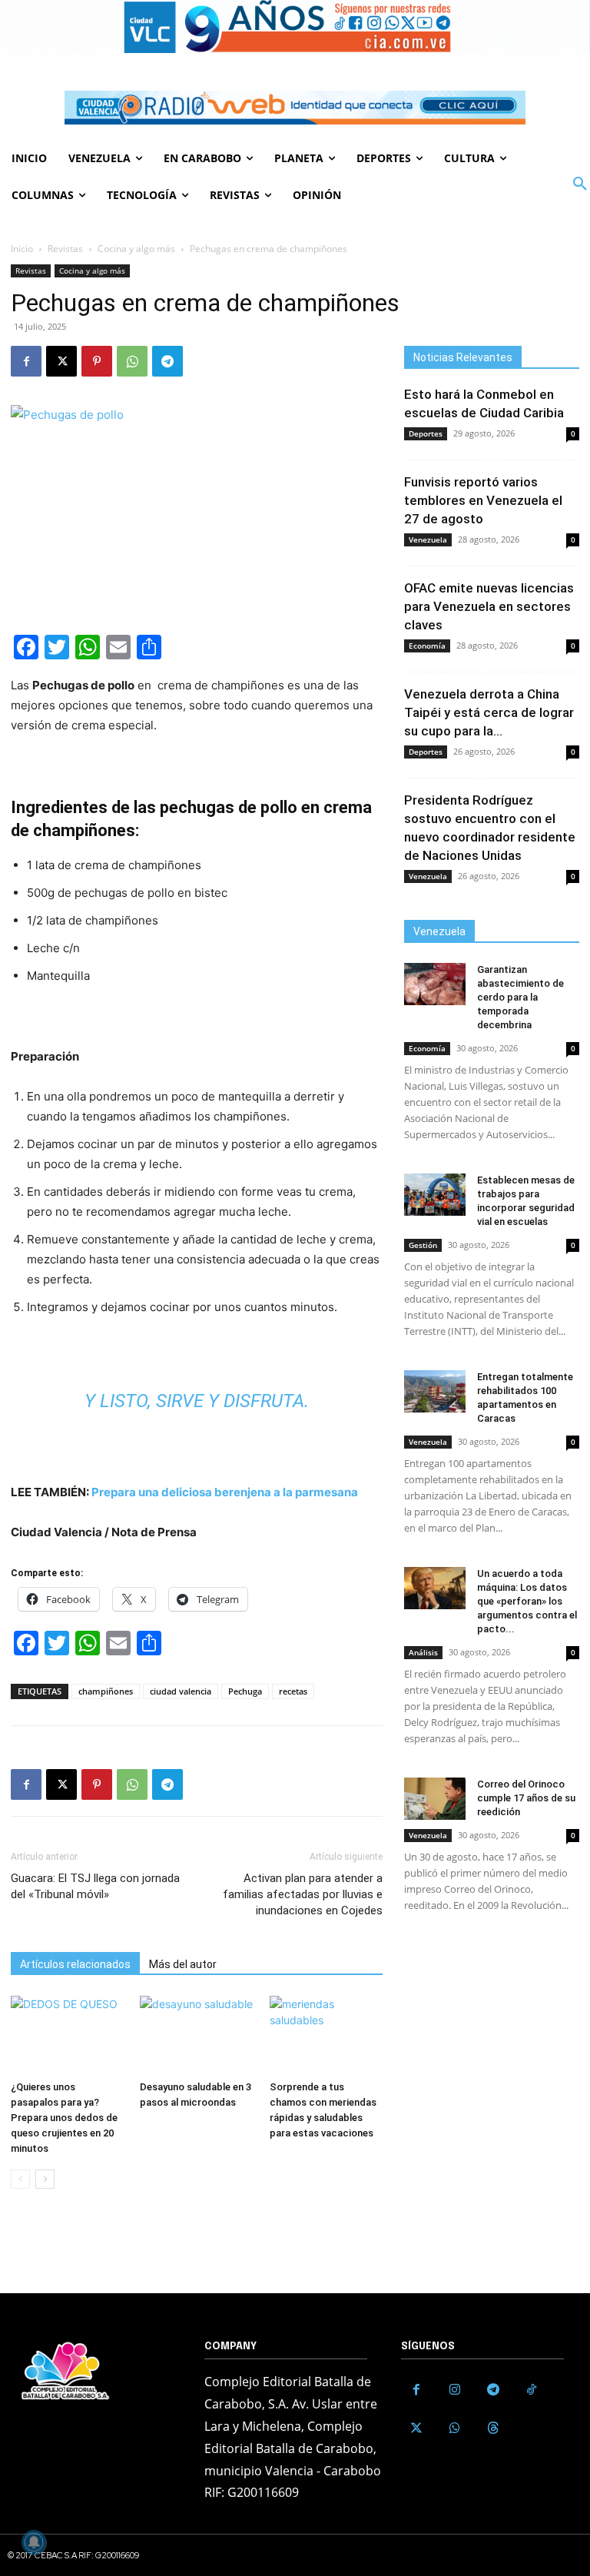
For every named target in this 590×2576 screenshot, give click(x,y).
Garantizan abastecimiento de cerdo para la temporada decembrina (520, 997)
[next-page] (45, 2179)
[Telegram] (167, 361)
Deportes (426, 433)
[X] (61, 361)
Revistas (65, 249)
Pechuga (245, 1691)
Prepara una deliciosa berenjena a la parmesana (225, 1492)
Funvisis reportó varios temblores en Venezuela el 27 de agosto (483, 500)
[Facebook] (26, 361)
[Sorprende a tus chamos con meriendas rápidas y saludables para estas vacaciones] (326, 2035)
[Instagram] (455, 2390)
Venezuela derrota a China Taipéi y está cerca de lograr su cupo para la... (489, 712)
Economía (427, 646)
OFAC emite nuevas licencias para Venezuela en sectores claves (489, 606)
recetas (293, 1691)
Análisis (423, 1652)
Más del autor (183, 1964)
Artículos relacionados (75, 1964)
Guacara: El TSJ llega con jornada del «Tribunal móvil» (95, 1886)
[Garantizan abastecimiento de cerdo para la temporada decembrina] (435, 984)
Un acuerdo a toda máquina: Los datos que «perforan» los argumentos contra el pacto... (527, 1601)
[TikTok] (532, 2390)
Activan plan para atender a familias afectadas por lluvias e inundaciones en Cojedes (303, 1894)
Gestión (423, 1245)
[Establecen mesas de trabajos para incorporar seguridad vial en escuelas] (435, 1195)
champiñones (106, 1691)
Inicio (22, 249)
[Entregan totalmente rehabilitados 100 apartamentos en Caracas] (435, 1391)
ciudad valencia (181, 1691)
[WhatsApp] (132, 361)
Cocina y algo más (136, 249)
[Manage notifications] (34, 2542)
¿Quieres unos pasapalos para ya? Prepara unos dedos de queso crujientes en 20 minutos (64, 2118)
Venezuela (428, 539)
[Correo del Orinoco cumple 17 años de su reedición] (435, 1799)
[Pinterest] (97, 361)
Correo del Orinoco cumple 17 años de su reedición (526, 1798)
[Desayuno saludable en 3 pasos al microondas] (196, 2035)
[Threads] (493, 2428)
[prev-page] (20, 2179)
